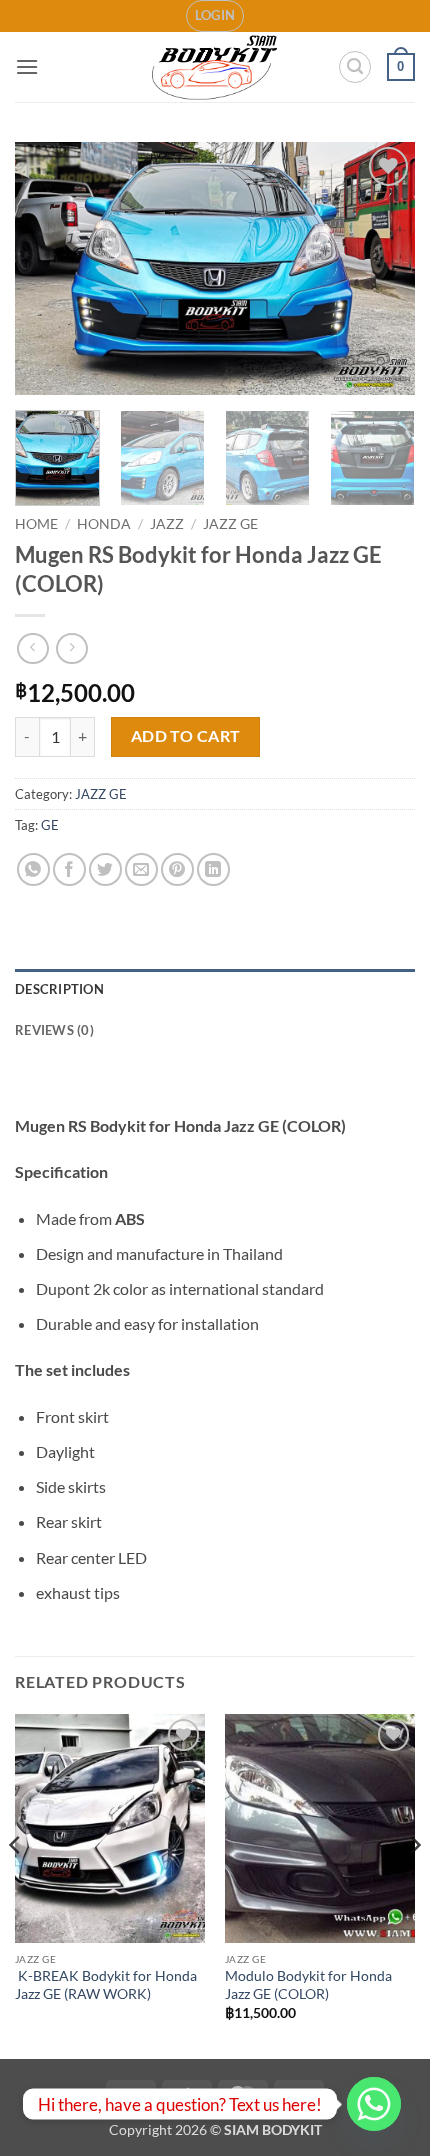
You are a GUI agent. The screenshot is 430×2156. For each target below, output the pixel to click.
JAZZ (167, 524)
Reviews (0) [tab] (54, 1030)
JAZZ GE (230, 524)
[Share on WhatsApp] (33, 869)
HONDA (104, 524)
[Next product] (32, 648)
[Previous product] (71, 648)
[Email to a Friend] (141, 869)
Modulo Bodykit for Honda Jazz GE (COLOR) (308, 1985)
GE (50, 825)
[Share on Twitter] (105, 869)
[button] (215, 16)
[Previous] (48, 268)
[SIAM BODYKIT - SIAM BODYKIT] (215, 67)
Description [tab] (59, 989)
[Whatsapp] (374, 2104)
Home (36, 524)
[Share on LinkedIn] (213, 869)
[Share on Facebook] (69, 869)
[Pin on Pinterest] (177, 869)
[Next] (382, 268)
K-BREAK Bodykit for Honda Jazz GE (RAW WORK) (106, 1985)
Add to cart (186, 736)
